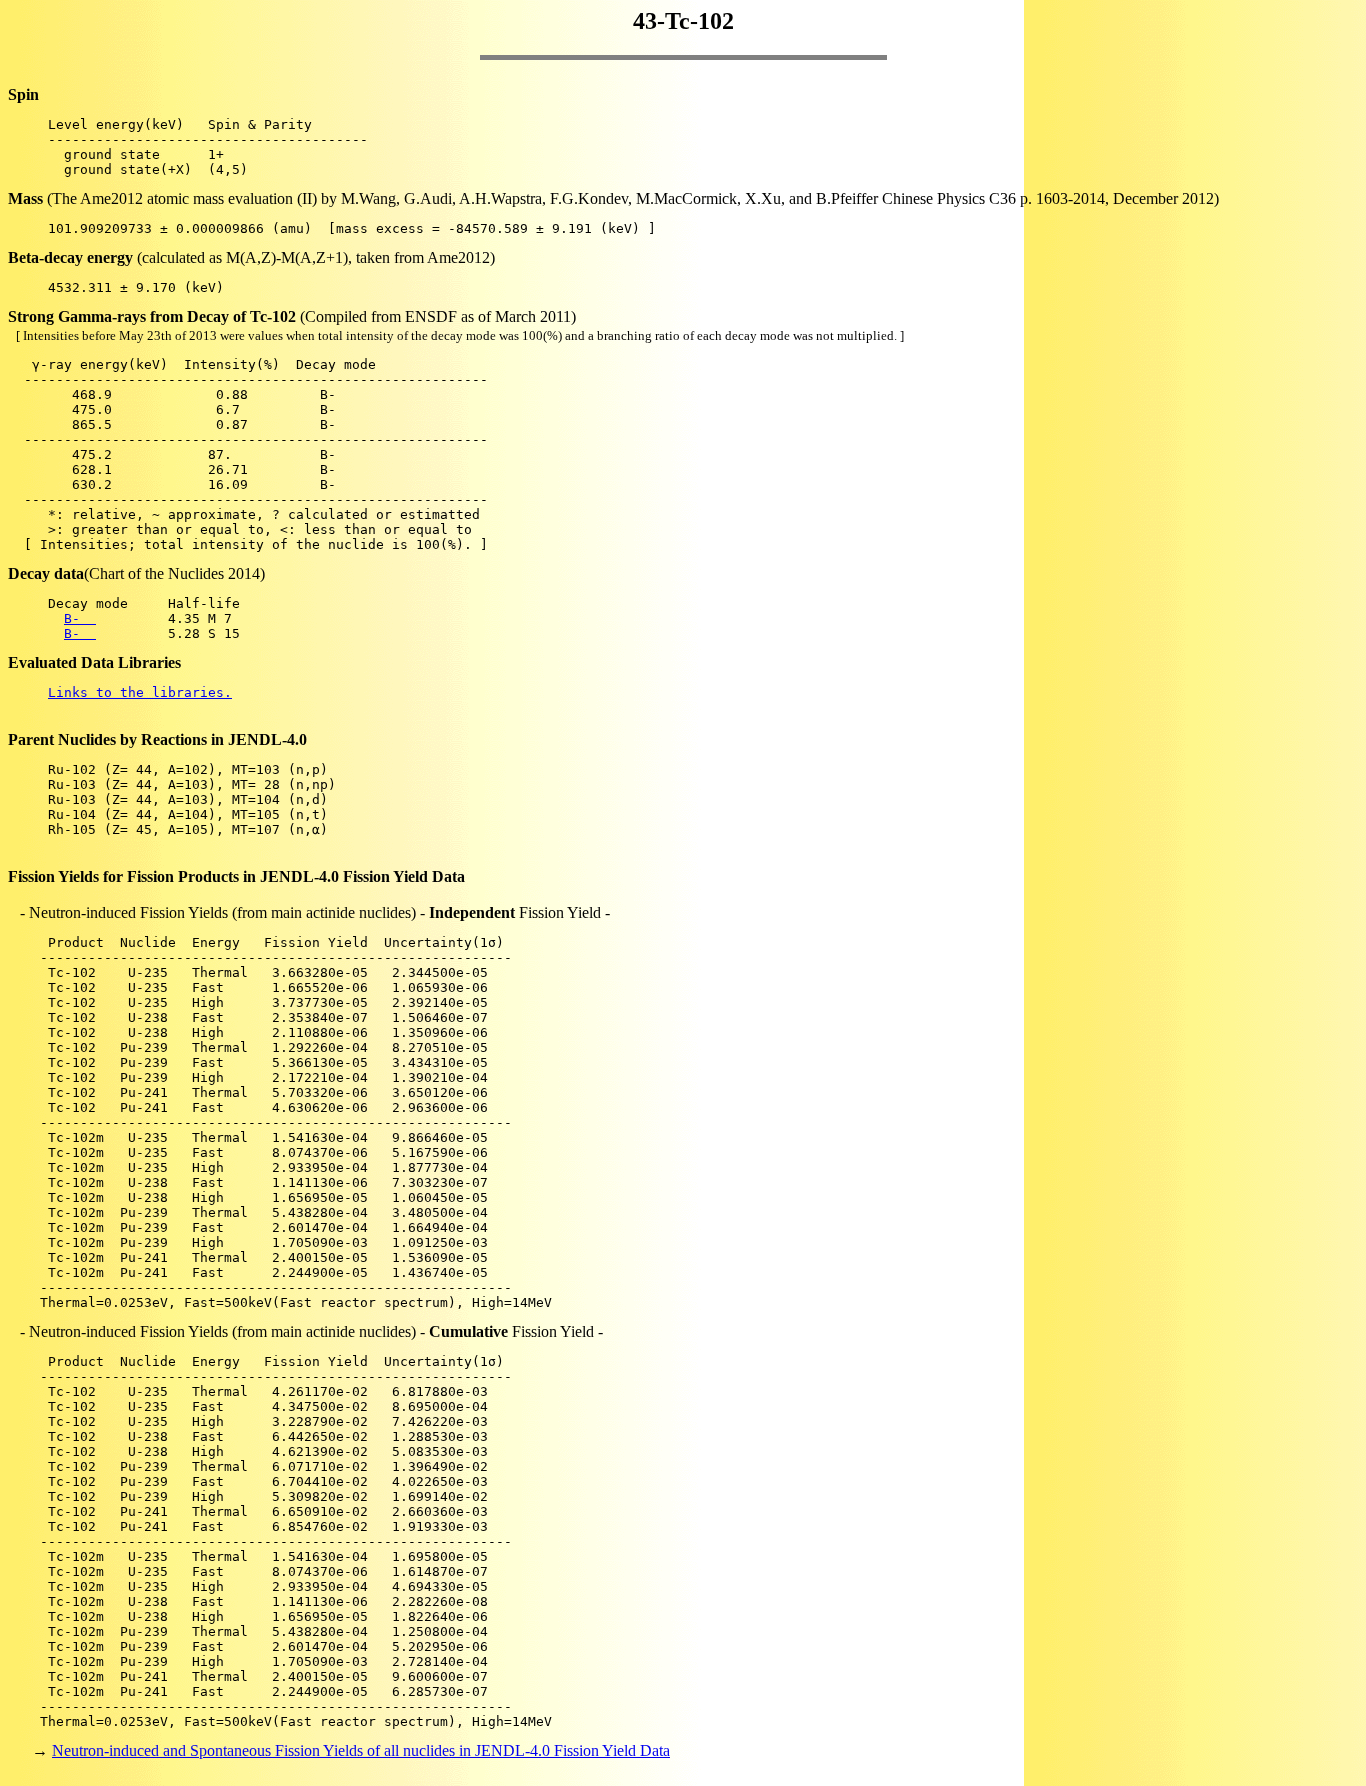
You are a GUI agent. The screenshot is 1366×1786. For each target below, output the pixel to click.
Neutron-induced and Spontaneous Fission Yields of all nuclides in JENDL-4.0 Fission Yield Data (361, 1750)
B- (80, 618)
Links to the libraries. (140, 692)
